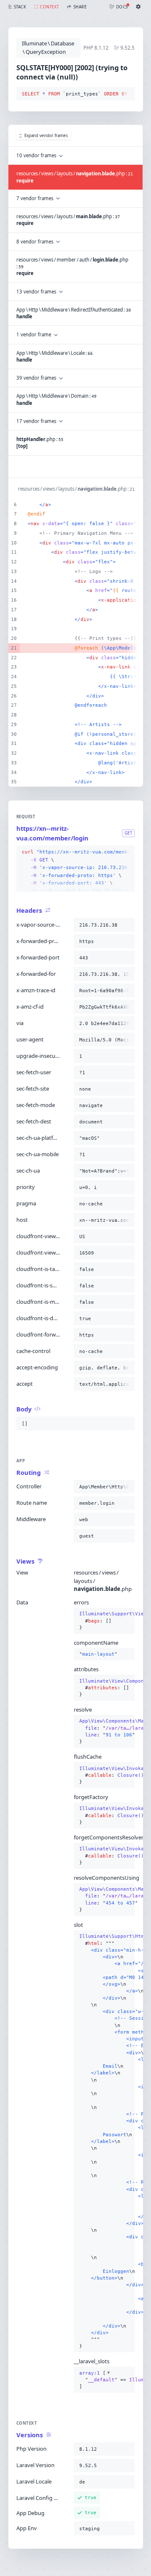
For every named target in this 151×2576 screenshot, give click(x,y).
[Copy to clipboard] (127, 94)
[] (104, 2380)
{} (104, 1621)
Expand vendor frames (46, 136)
